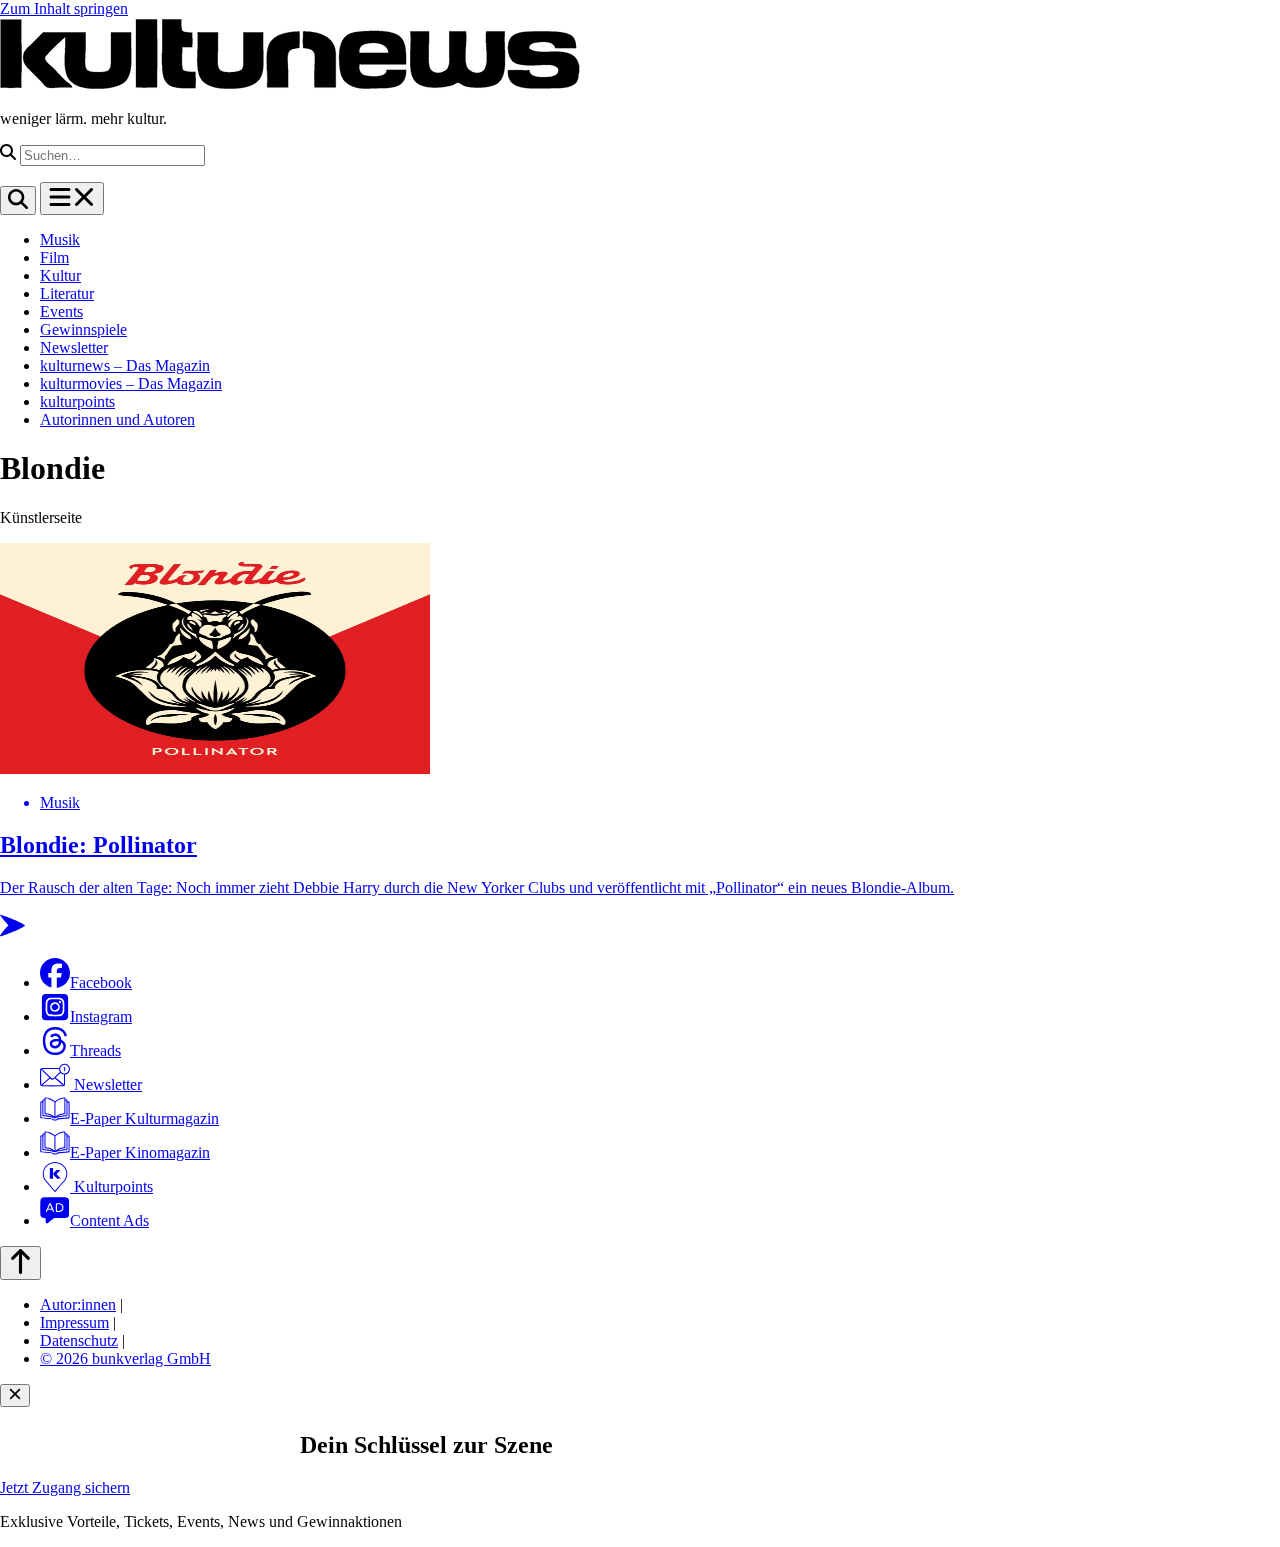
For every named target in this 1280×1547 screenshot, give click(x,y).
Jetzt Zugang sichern (65, 1487)
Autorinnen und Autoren (117, 419)
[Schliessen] (15, 1395)
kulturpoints (77, 401)
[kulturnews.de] (290, 84)
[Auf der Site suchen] (18, 200)
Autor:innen (78, 1304)
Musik (60, 239)
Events (61, 311)
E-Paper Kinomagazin (140, 1152)
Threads (95, 1050)
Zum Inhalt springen (64, 8)
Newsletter (74, 347)
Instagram (101, 1016)
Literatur (67, 293)
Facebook (101, 982)
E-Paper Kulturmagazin (144, 1118)
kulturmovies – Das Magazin (131, 383)
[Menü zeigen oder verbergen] (72, 198)
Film (54, 257)
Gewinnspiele (83, 329)
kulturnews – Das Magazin (125, 365)
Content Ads (109, 1220)
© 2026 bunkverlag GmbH (125, 1358)
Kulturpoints (111, 1186)
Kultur (60, 275)
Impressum (74, 1322)
